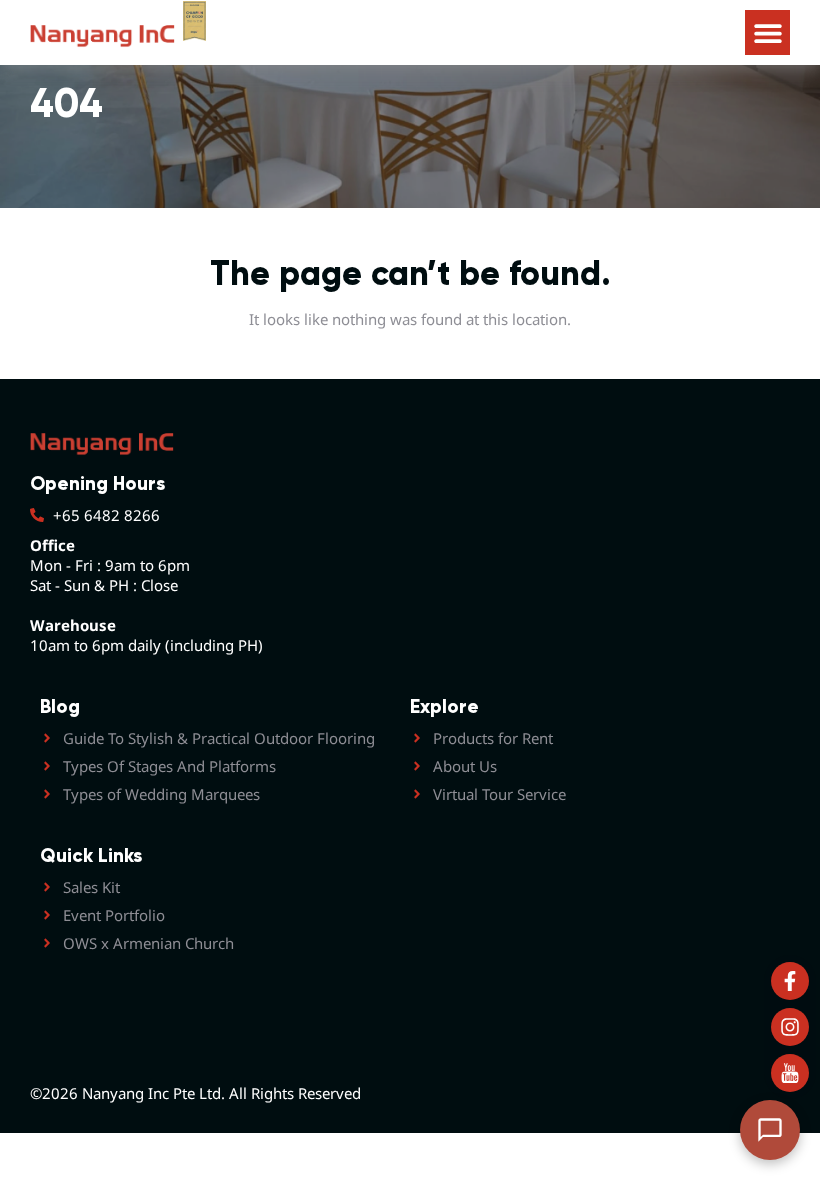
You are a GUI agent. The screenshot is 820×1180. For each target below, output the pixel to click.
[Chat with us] (770, 1130)
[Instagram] (790, 1027)
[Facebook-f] (790, 981)
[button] (767, 32)
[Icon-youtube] (790, 1073)
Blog (60, 706)
